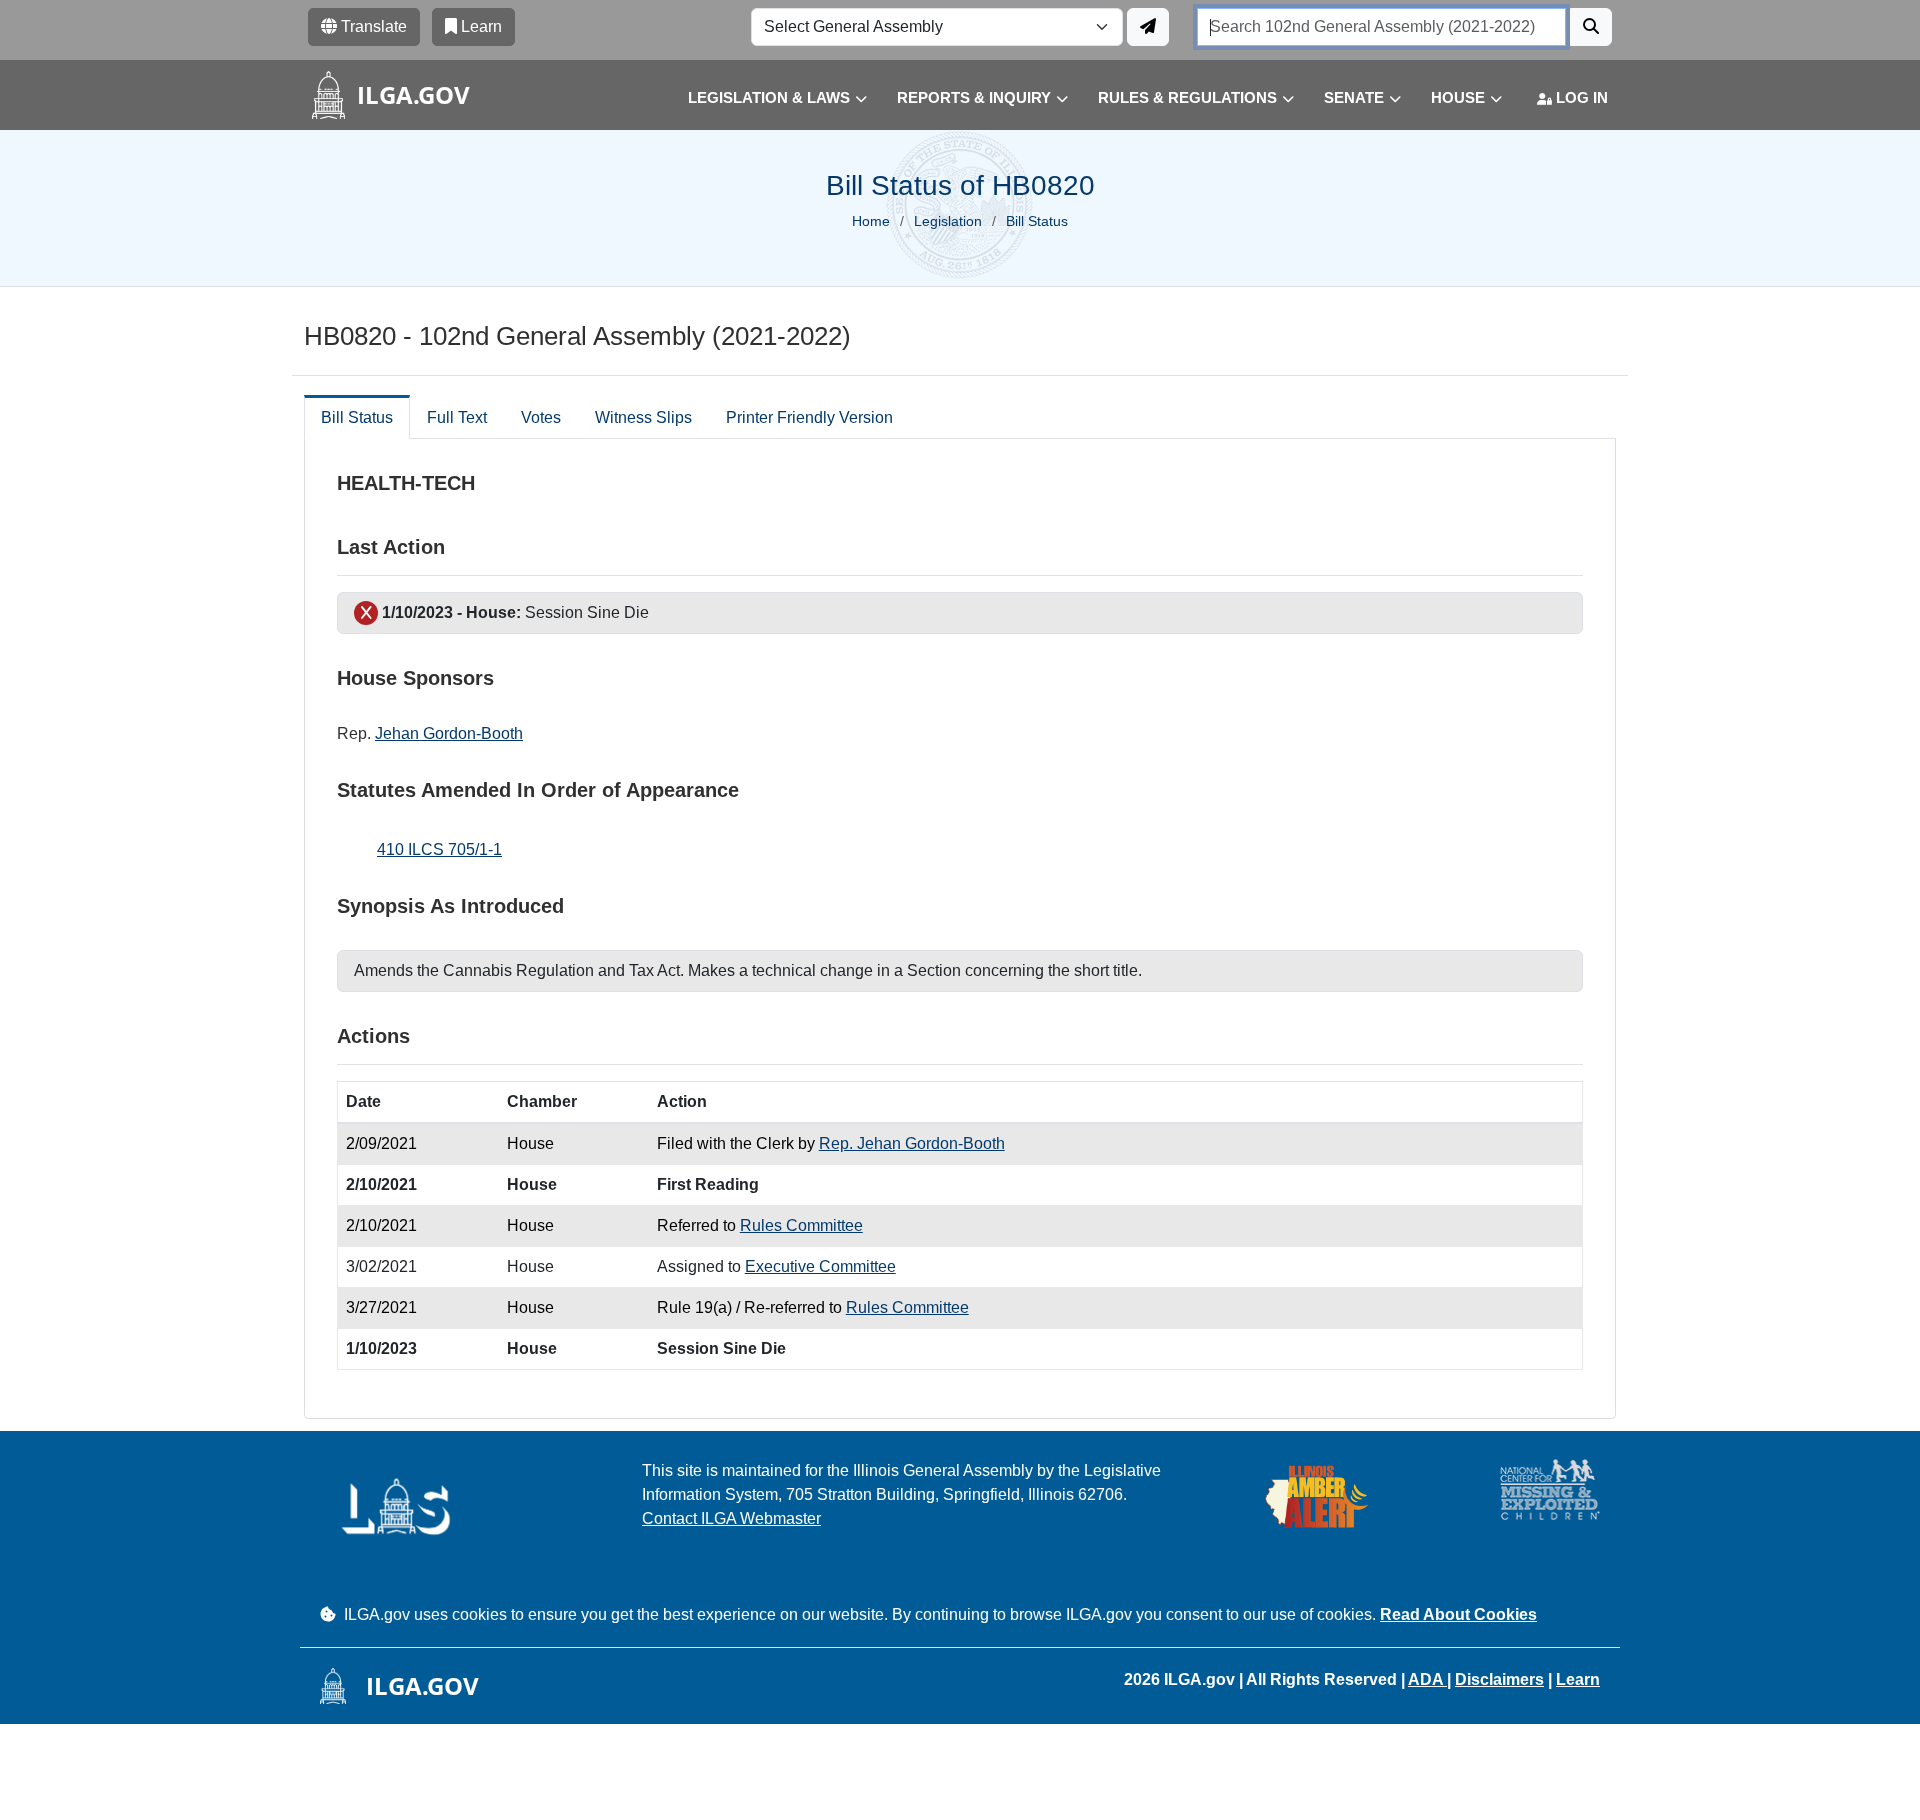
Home (871, 221)
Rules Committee (801, 1225)
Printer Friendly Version (809, 417)
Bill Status (357, 417)
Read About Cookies (1458, 1614)
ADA (1427, 1679)
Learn (1578, 1679)
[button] (762, 98)
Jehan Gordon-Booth (449, 733)
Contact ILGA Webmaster (731, 1518)
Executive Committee (820, 1266)
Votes (541, 417)
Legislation (948, 221)
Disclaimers (1499, 1679)
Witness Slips (643, 417)
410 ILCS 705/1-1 (439, 849)
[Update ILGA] (1148, 27)
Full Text (457, 417)
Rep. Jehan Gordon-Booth (912, 1143)
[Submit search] (1591, 27)
